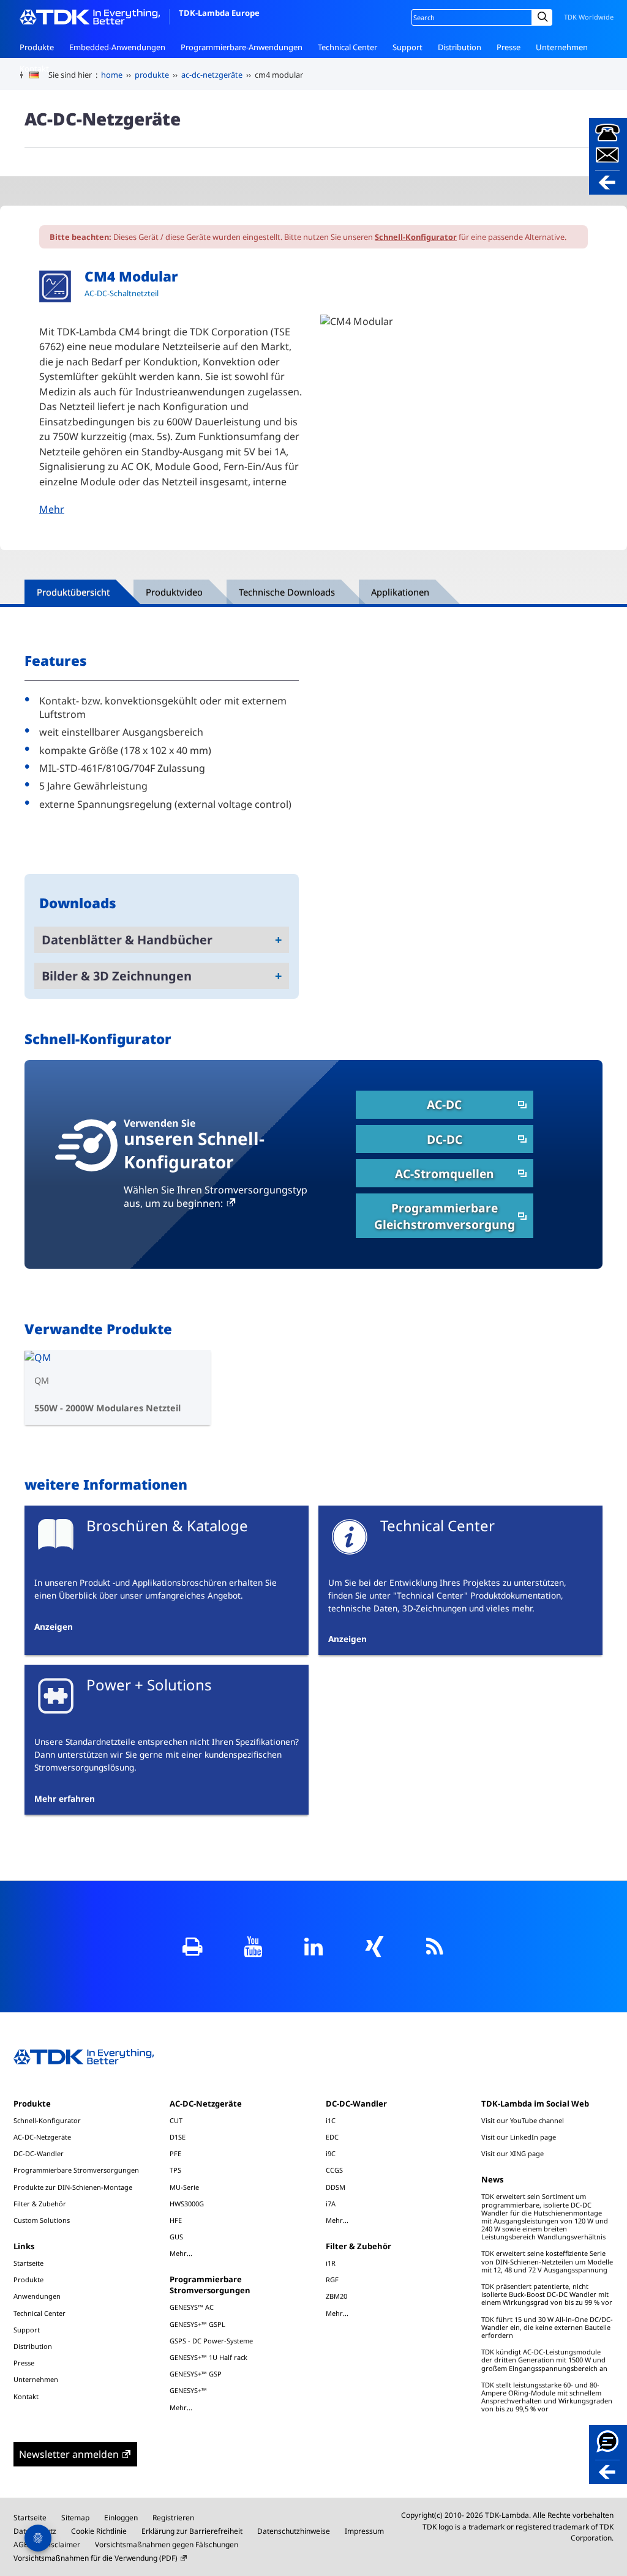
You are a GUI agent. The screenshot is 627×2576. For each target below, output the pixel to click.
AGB (21, 2544)
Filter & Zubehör (40, 2204)
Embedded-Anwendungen (117, 47)
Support (407, 47)
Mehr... (181, 2253)
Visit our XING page (512, 2153)
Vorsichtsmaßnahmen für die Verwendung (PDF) (96, 2558)
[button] (608, 156)
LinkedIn (314, 1947)
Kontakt (34, 69)
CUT (176, 2120)
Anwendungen (37, 2296)
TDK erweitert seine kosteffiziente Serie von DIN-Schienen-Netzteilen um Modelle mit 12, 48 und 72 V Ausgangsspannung (547, 2261)
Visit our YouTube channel (523, 2120)
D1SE (178, 2137)
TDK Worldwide (589, 17)
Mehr (52, 509)
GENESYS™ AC (192, 2307)
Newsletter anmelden (69, 2454)
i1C (331, 2120)
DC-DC (445, 1139)
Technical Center (347, 47)
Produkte (37, 47)
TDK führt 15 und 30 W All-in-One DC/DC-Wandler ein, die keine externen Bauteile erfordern (547, 2327)
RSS (435, 1947)
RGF (332, 2279)
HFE (176, 2220)
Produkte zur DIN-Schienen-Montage (73, 2187)
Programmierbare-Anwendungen (242, 47)
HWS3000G (187, 2204)
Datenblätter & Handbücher (127, 940)
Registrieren (173, 2518)
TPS (175, 2170)
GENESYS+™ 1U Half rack (208, 2357)
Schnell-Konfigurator (416, 237)
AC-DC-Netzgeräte (42, 2137)
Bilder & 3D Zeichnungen (117, 976)
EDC (332, 2137)
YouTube (253, 1947)
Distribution (460, 47)
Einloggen (121, 2518)
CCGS (334, 2170)
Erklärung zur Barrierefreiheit (192, 2531)
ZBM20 (336, 2296)
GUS (176, 2237)
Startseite (28, 2263)
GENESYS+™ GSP (196, 2374)
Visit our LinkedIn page (519, 2137)
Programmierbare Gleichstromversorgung (445, 1216)
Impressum (364, 2531)
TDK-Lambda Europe (219, 13)
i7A (331, 2204)
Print (193, 1947)
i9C (331, 2153)
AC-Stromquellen (445, 1174)
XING (374, 1947)
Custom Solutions (42, 2220)
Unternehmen (562, 47)
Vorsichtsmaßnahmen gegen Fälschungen (167, 2544)
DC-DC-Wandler (39, 2153)
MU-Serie (184, 2187)
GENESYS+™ (188, 2390)
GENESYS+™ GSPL (197, 2324)
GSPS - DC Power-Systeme (211, 2341)
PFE (175, 2153)
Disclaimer (62, 2544)
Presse (509, 47)
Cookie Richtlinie (99, 2531)
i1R (331, 2263)
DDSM (336, 2187)
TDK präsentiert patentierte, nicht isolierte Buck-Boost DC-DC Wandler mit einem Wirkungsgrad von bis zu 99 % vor (547, 2294)
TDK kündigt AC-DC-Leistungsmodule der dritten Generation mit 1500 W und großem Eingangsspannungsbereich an (544, 2360)
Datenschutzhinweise (294, 2531)
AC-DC (444, 1104)
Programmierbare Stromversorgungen (76, 2170)
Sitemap (75, 2518)
